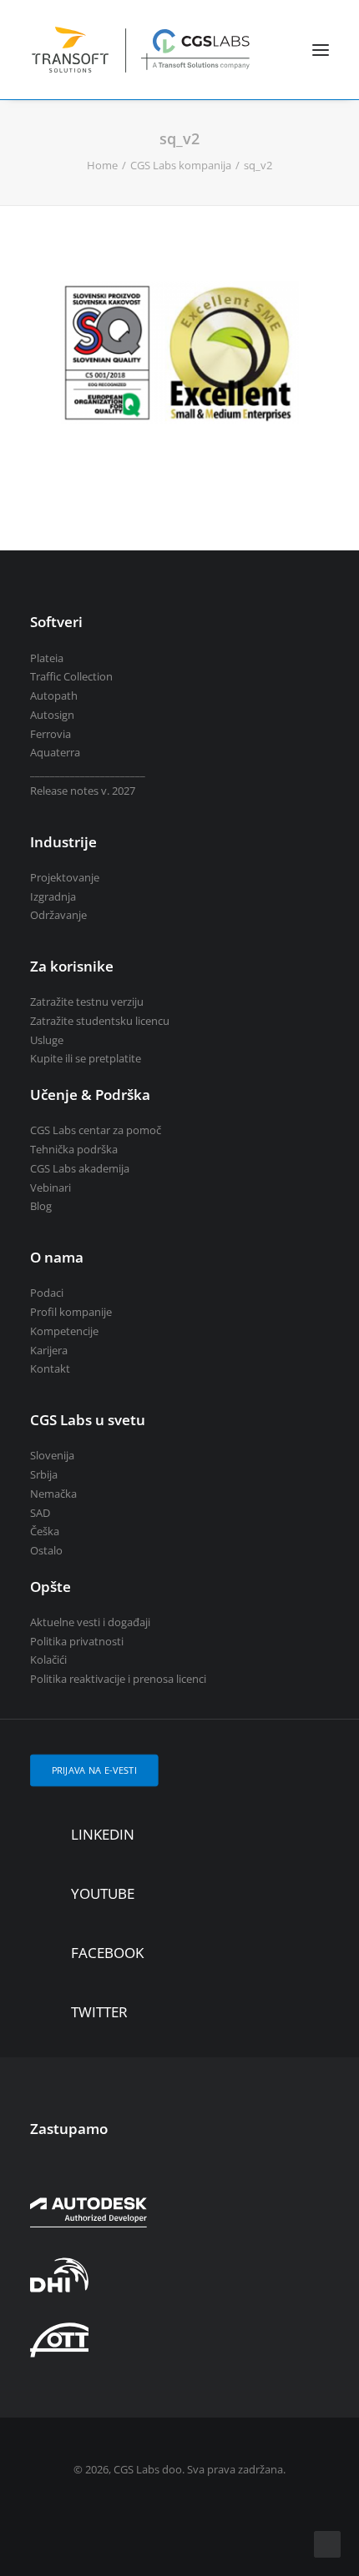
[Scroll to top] (327, 2543)
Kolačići (48, 1660)
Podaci (47, 1293)
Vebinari (51, 1188)
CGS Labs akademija (80, 1168)
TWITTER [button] (99, 2012)
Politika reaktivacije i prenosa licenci (118, 1679)
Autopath (54, 695)
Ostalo (46, 1550)
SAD (40, 1513)
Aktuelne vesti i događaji (90, 1622)
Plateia (47, 658)
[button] (321, 50)
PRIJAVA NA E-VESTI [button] (94, 1770)
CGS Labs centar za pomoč (96, 1130)
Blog (41, 1206)
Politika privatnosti (77, 1641)
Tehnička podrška (74, 1149)
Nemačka (53, 1494)
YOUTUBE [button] (103, 1893)
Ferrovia (51, 734)
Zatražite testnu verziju (87, 1002)
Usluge (47, 1040)
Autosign (52, 715)
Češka (45, 1531)
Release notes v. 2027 (83, 791)
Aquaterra (55, 752)
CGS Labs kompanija (181, 165)
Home (102, 165)
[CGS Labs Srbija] (142, 50)
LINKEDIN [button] (103, 1834)
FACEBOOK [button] (107, 1953)
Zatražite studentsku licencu (100, 1021)
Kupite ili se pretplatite (86, 1058)
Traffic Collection (71, 676)
